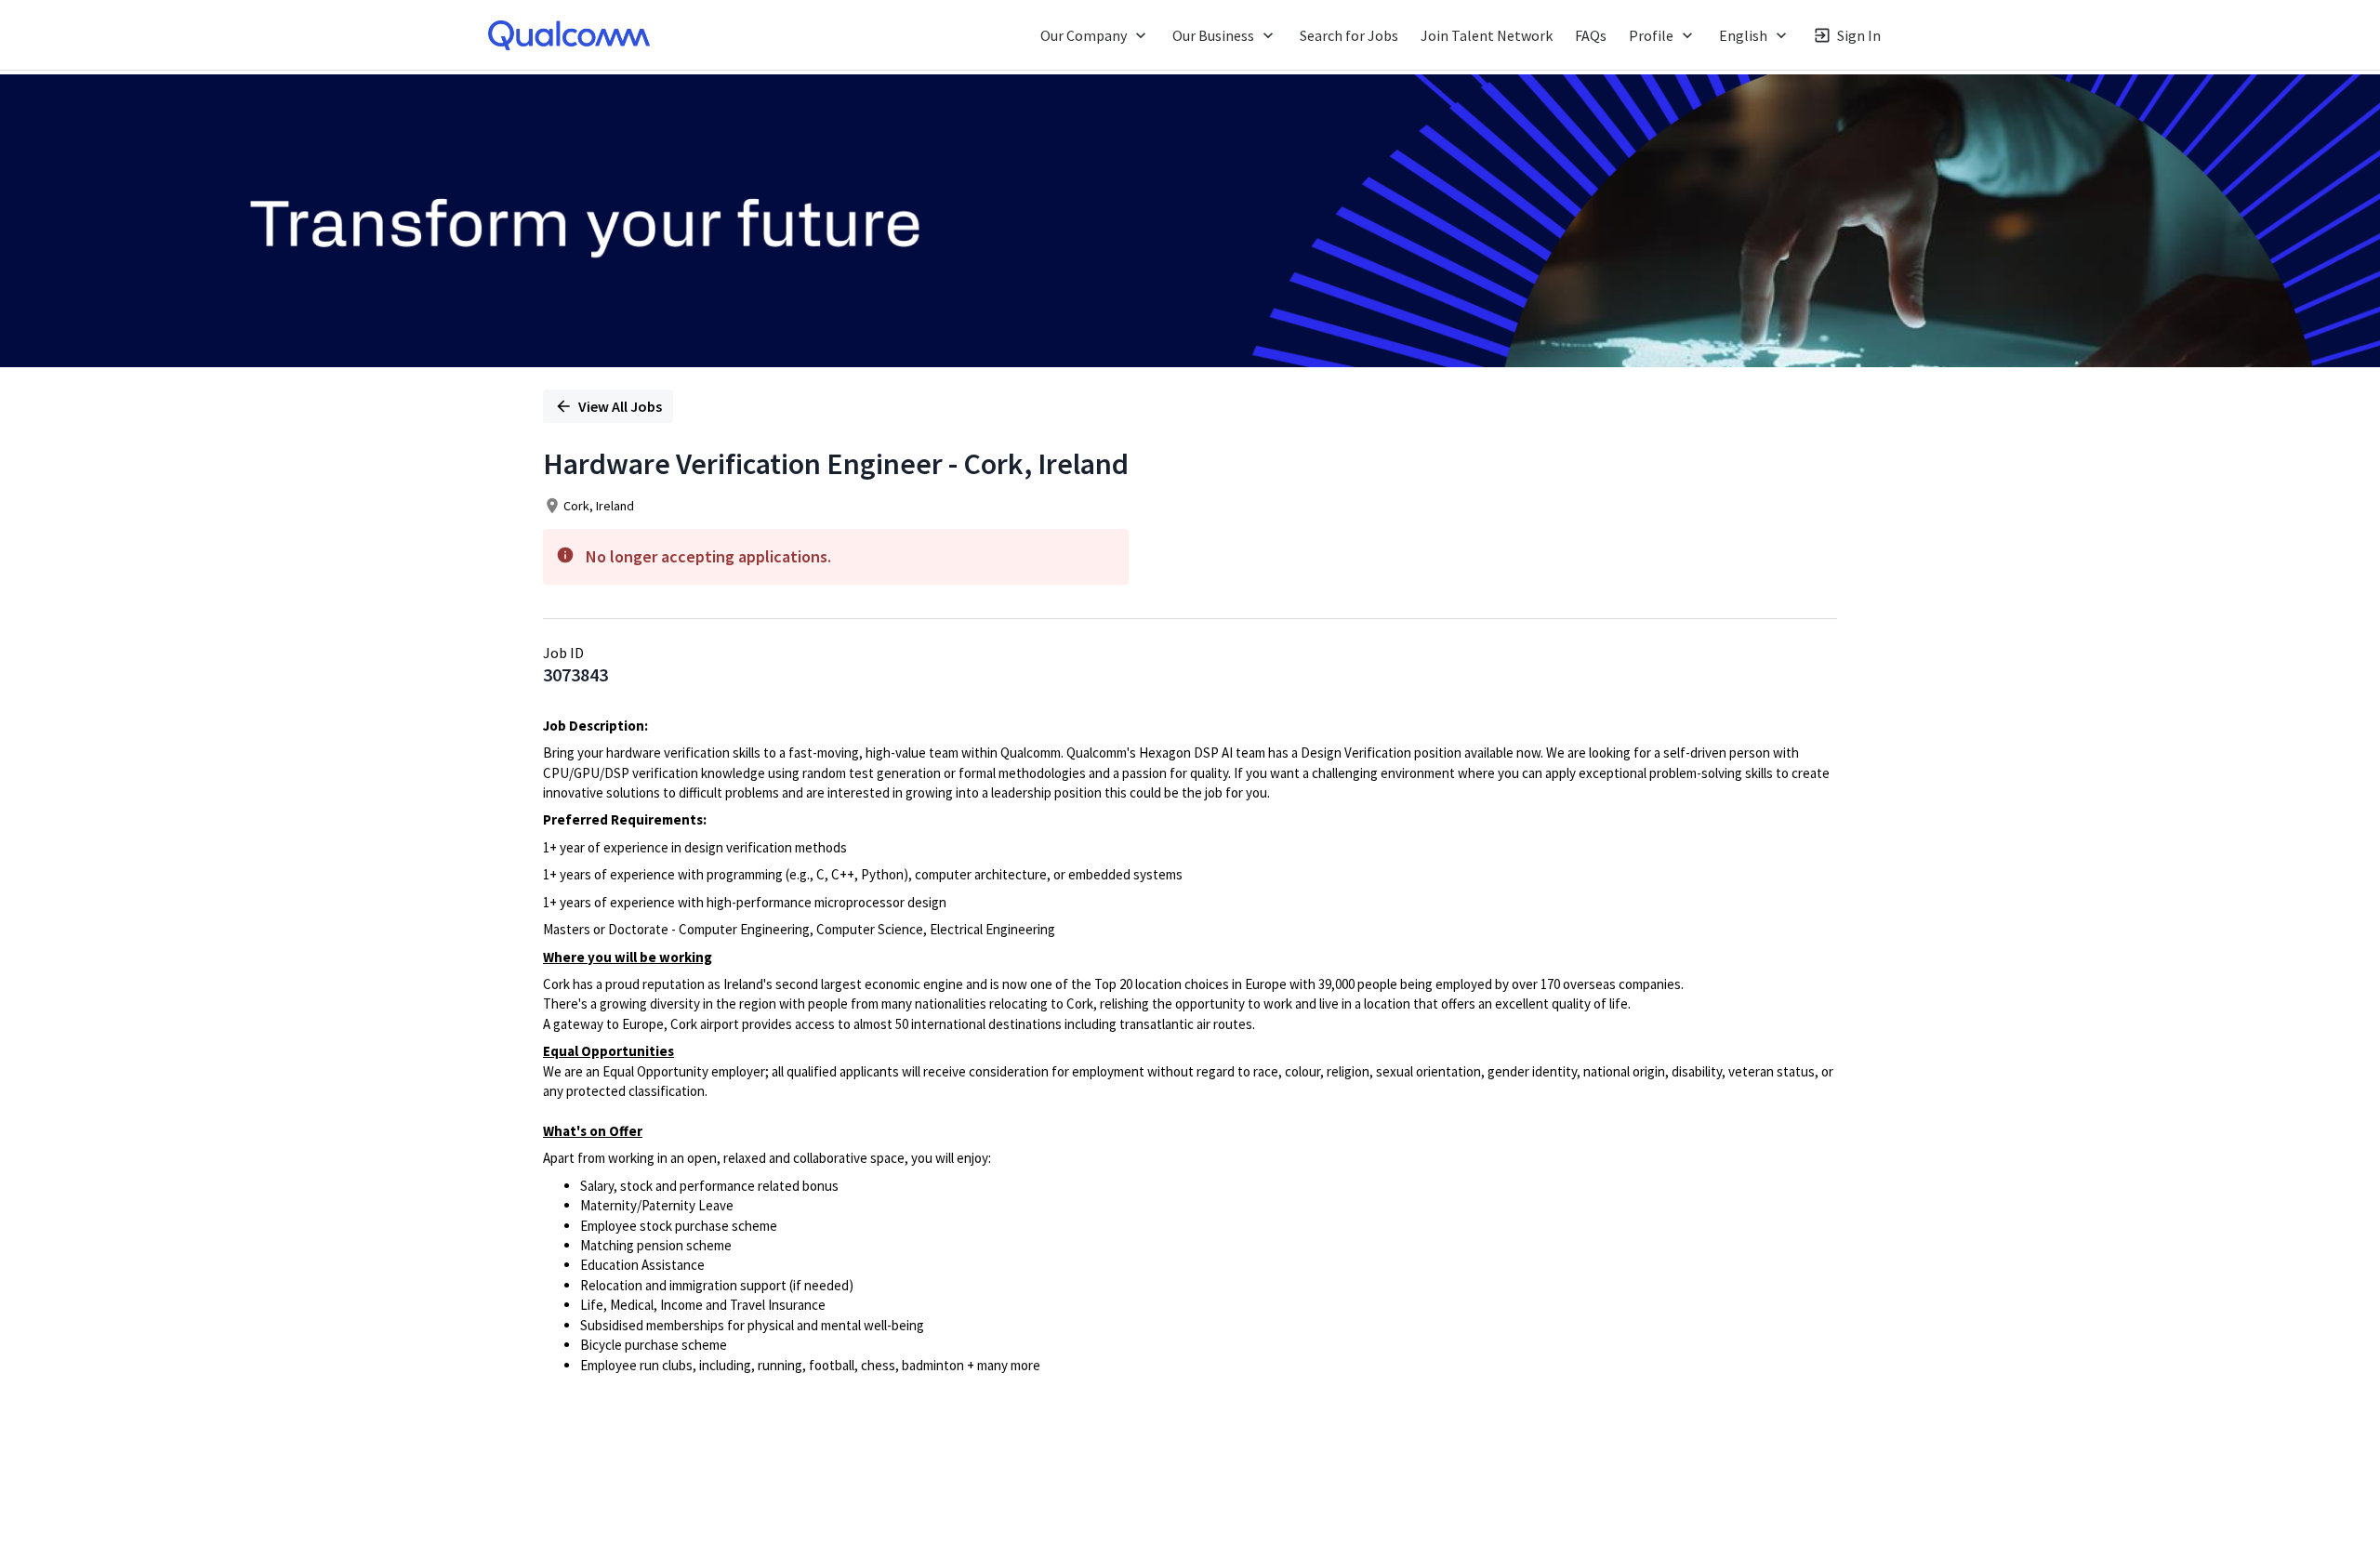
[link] (569, 35)
